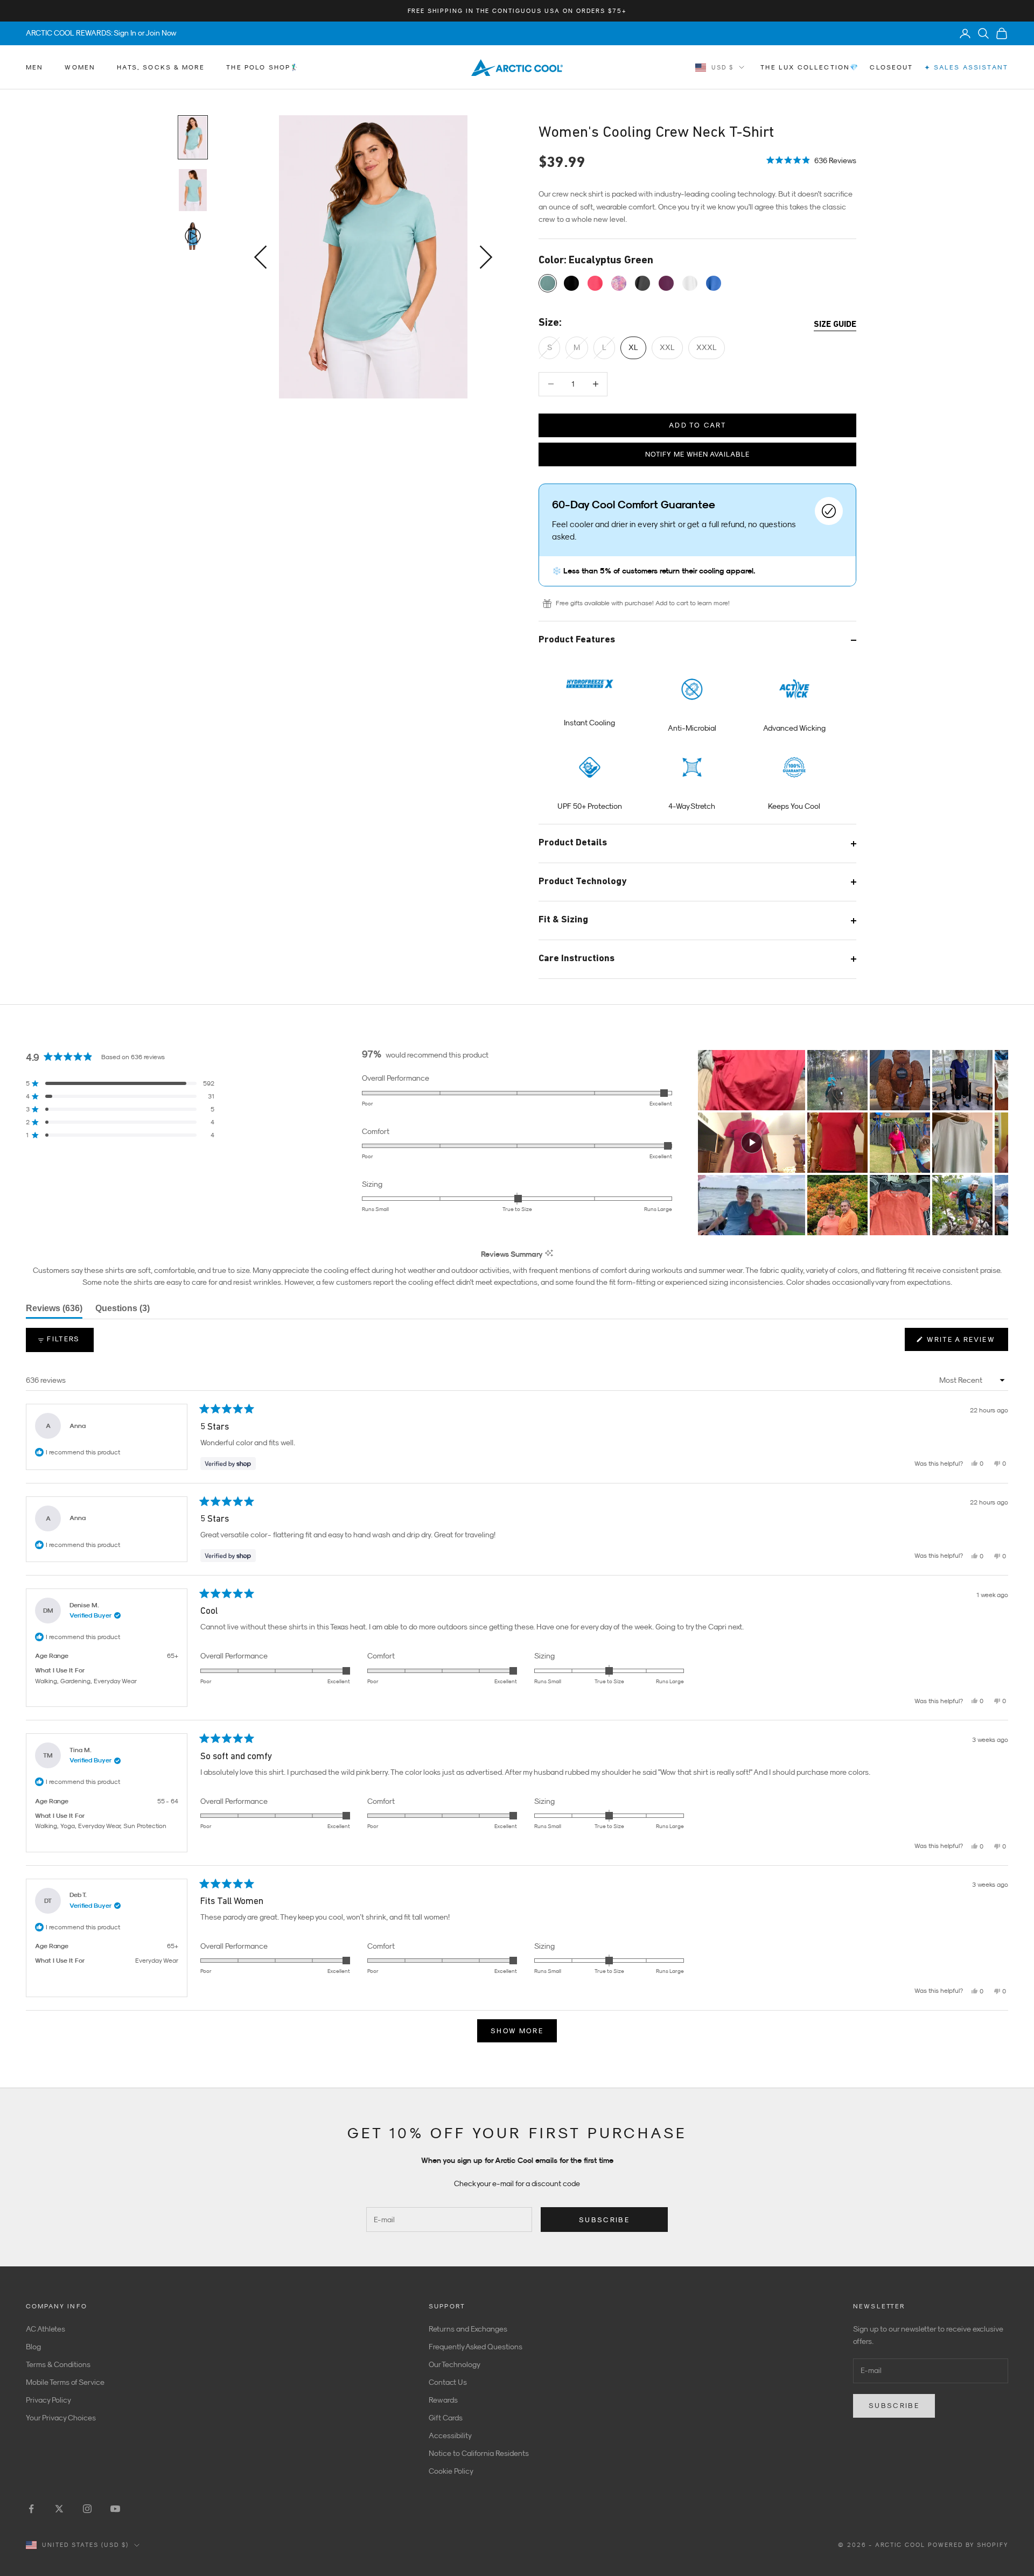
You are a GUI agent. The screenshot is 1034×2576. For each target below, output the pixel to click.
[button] (811, 160)
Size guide (835, 325)
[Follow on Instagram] (87, 2509)
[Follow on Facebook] (31, 2509)
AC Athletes (46, 2329)
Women (80, 67)
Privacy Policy (48, 2400)
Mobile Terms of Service (65, 2382)
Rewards (443, 2400)
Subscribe (604, 2220)
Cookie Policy (451, 2471)
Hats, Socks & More (161, 67)
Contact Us (448, 2382)
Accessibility (450, 2435)
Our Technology (455, 2364)
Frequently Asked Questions (476, 2347)
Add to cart (697, 425)
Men (34, 67)
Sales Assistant (966, 68)
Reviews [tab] (54, 1311)
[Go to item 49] (193, 190)
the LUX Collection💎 (810, 67)
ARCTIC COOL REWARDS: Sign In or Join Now (101, 33)
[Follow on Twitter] (59, 2509)
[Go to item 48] (193, 137)
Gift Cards (446, 2418)
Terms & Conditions (58, 2364)
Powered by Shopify (968, 2545)
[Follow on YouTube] (115, 2509)
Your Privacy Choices (61, 2418)
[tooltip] (549, 1254)
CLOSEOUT (891, 67)
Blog (33, 2347)
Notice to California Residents (479, 2453)
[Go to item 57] (193, 236)
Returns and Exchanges (468, 2329)
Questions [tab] (123, 1311)
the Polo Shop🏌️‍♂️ (263, 67)
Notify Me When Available (697, 454)
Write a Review (966, 1343)
